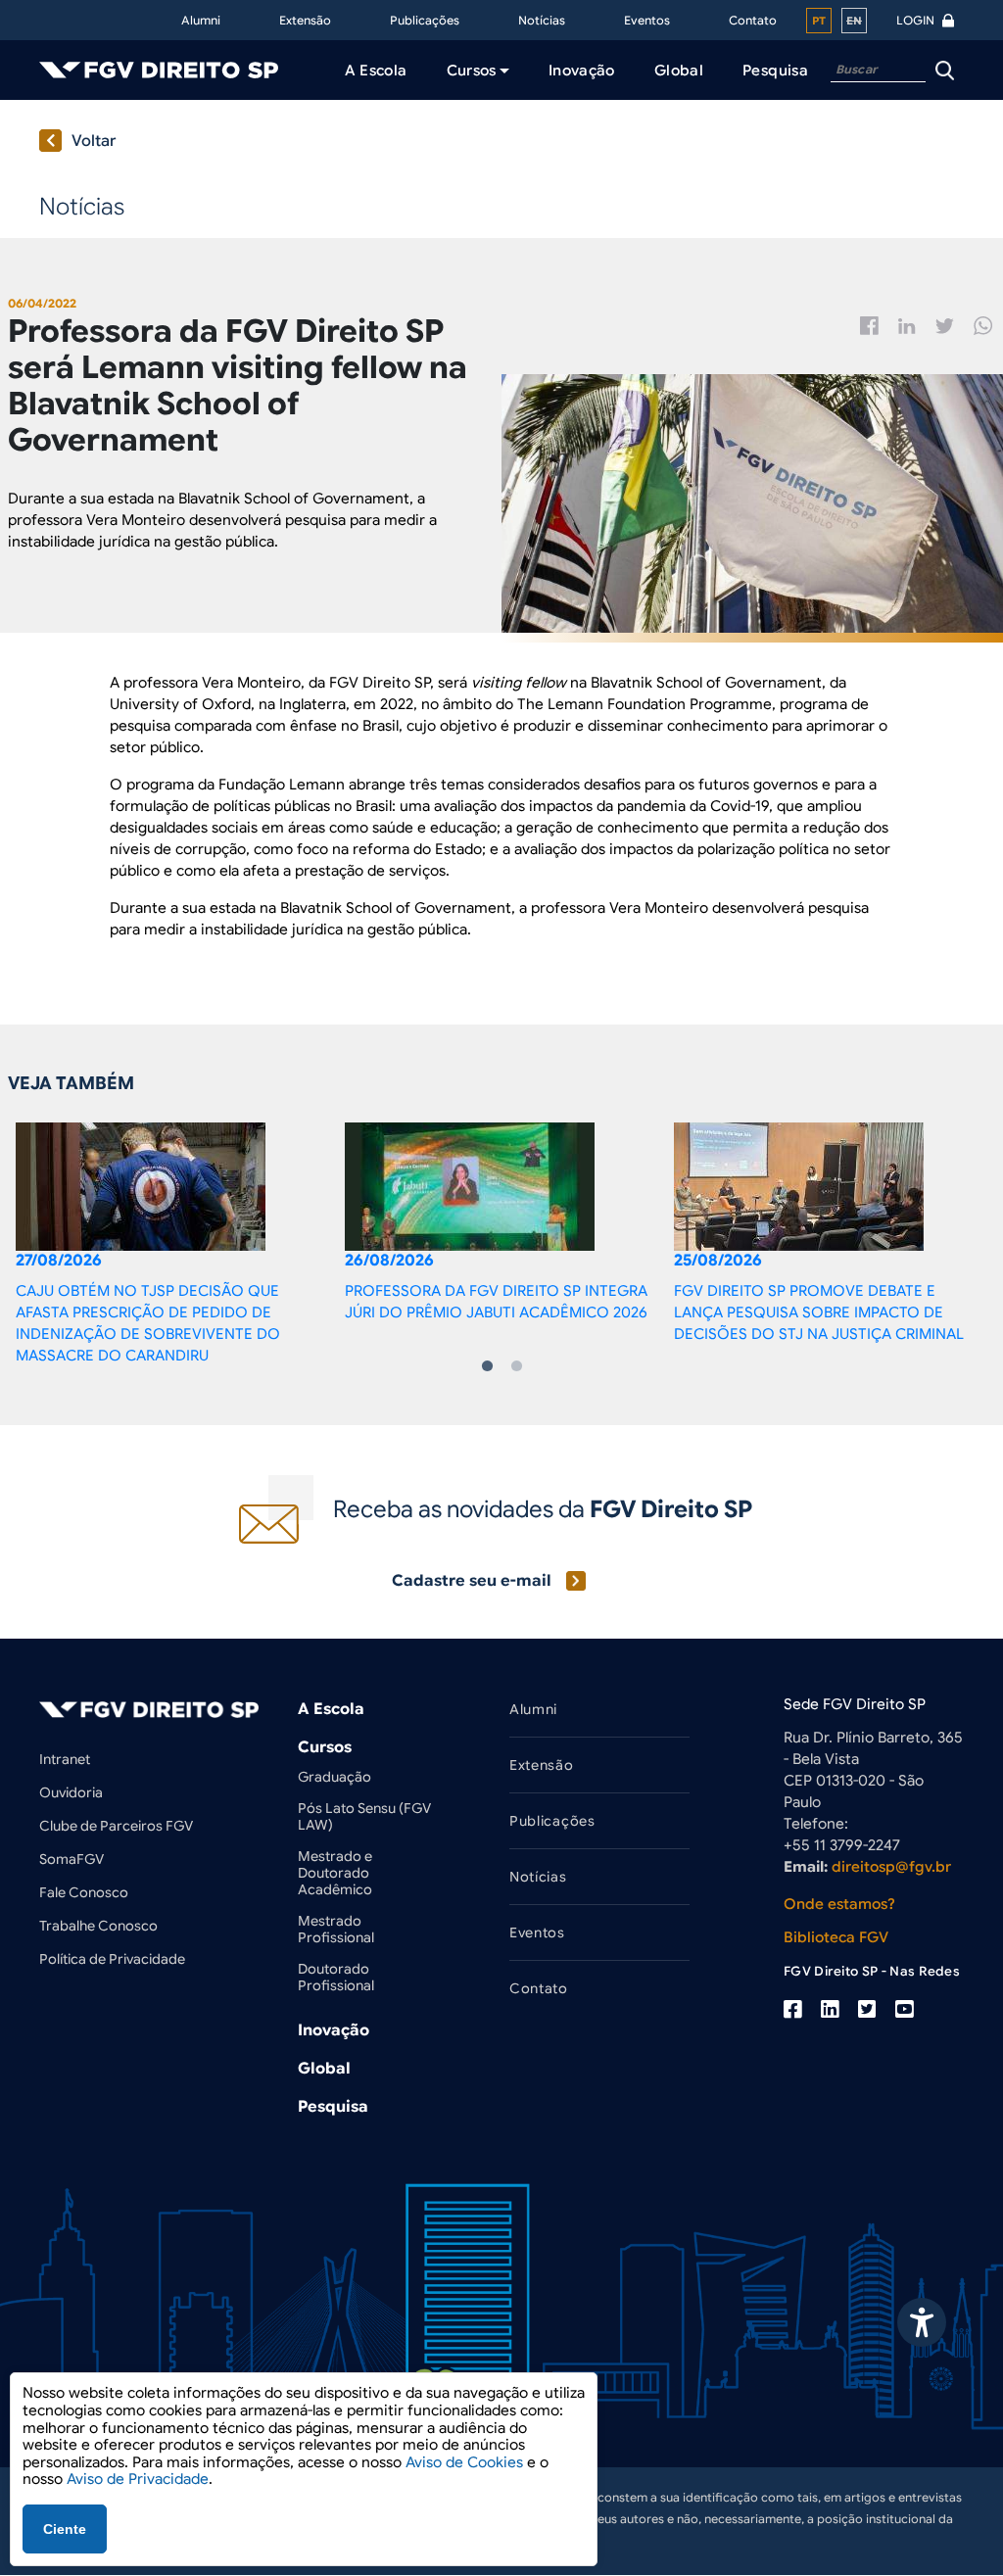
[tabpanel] (172, 1244)
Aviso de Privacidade (138, 2479)
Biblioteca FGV (836, 1937)
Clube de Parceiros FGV (116, 1826)
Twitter (945, 326)
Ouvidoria (71, 1792)
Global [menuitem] (679, 71)
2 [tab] (516, 1366)
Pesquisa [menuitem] (775, 71)
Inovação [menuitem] (582, 71)
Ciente (65, 2529)
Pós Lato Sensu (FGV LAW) (364, 1816)
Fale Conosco (84, 1892)
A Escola (331, 1709)
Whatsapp (983, 326)
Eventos (647, 20)
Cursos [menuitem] (472, 71)
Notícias (542, 20)
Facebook (869, 326)
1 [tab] (487, 1366)
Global (324, 2069)
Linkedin (907, 326)
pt (819, 21)
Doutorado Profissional (336, 1977)
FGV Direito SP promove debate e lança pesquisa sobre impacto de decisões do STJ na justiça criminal (821, 1312)
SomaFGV (72, 1859)
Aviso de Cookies (464, 2462)
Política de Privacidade (112, 1959)
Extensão (305, 20)
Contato (753, 20)
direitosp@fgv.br (891, 1867)
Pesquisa (333, 2107)
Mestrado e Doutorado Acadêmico (335, 1873)
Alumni (201, 20)
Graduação (334, 1777)
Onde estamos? (839, 1904)
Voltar (94, 141)
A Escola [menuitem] (376, 71)
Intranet (65, 1759)
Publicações (425, 20)
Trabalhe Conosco (98, 1926)
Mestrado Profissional (336, 1929)
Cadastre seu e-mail (472, 1581)
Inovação (334, 2030)
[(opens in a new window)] (792, 2010)
